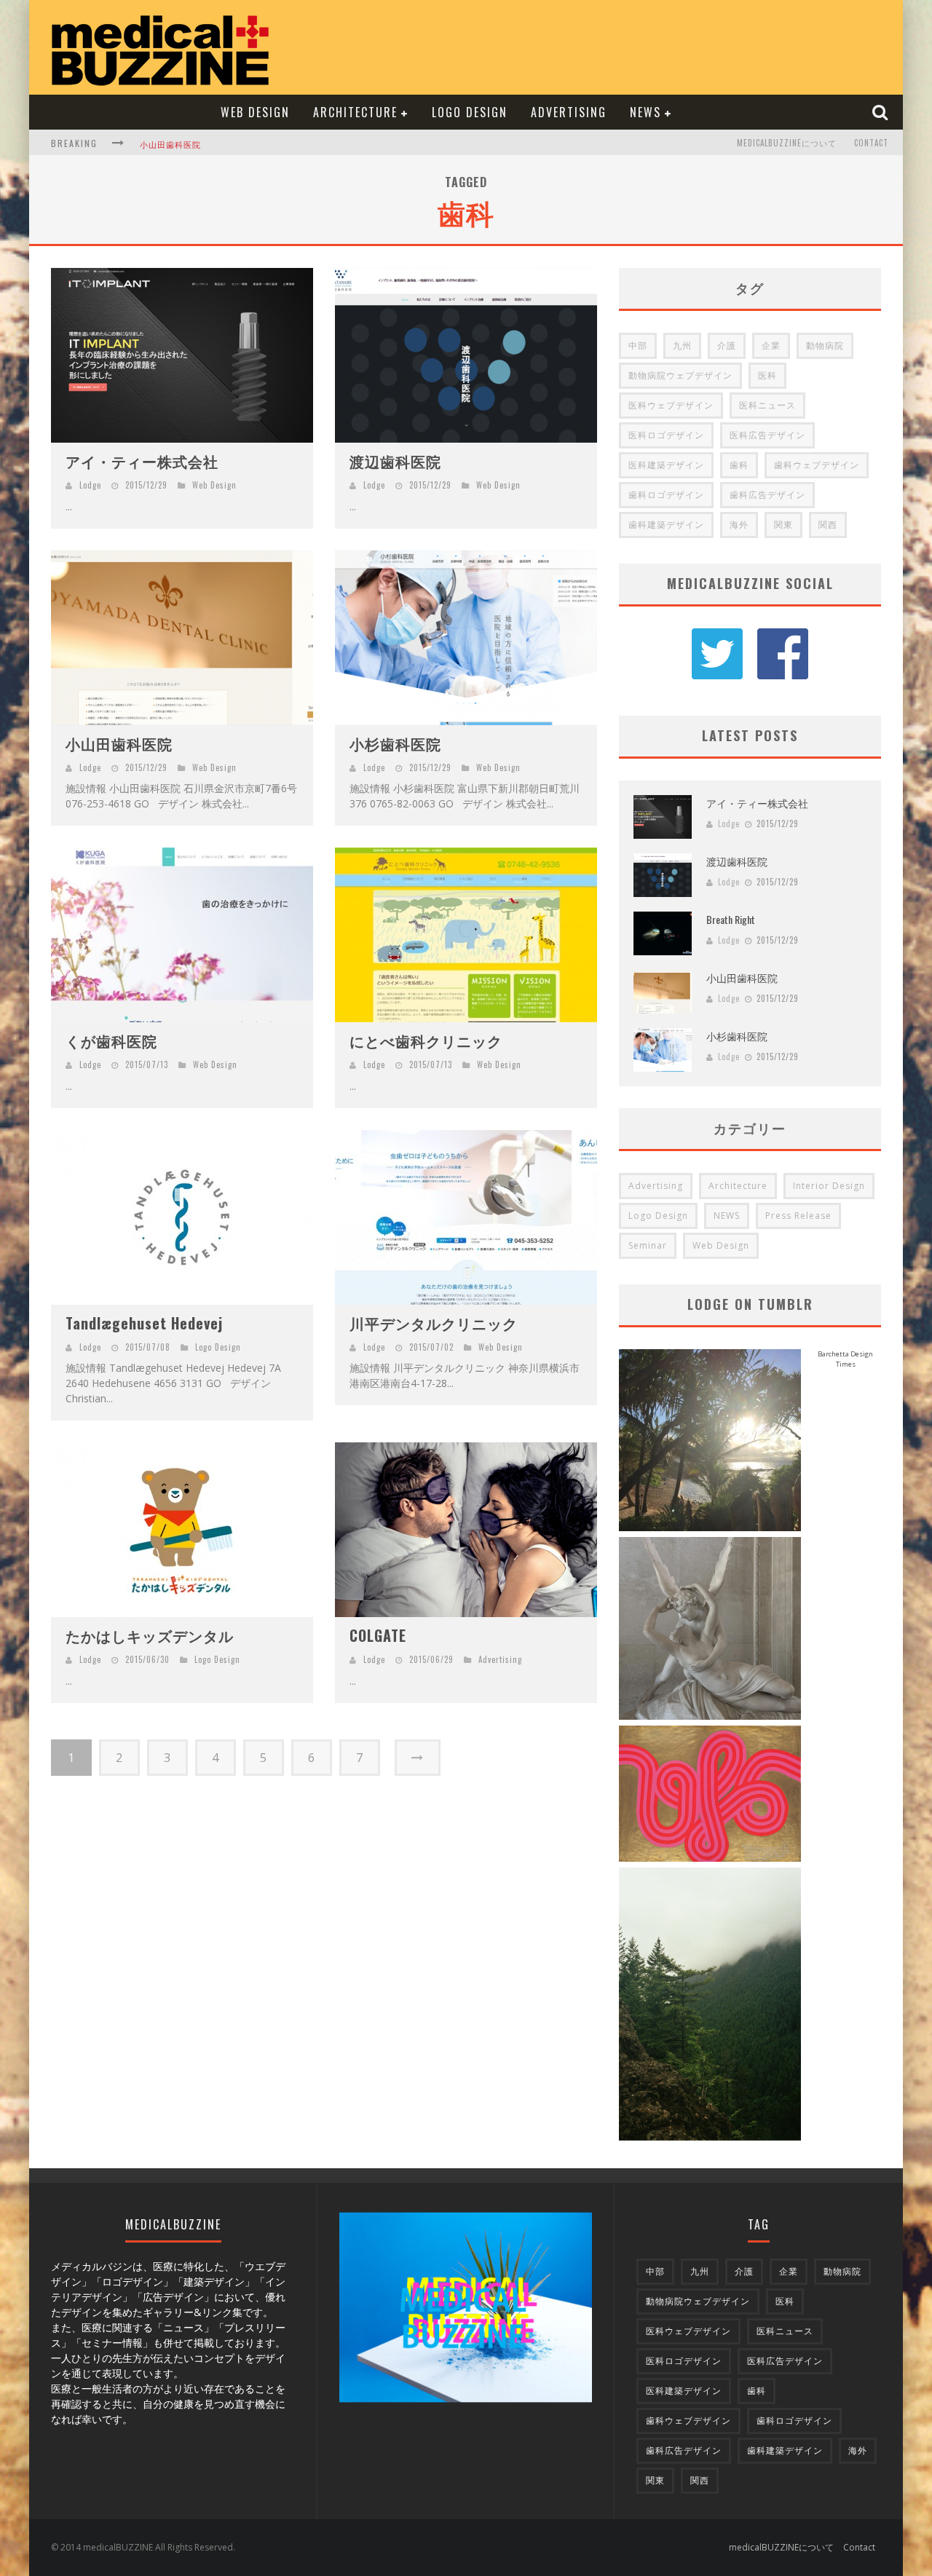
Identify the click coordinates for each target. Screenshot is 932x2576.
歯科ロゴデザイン (666, 495)
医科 (767, 375)
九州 (682, 345)
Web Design (255, 112)
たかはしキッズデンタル (150, 1635)
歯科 (739, 465)
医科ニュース (767, 405)
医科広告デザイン (767, 435)
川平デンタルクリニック (434, 1323)
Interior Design (829, 1186)
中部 (638, 345)
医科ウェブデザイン (671, 405)
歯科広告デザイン (767, 495)
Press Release (798, 1216)
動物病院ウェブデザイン (680, 375)
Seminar (648, 1245)
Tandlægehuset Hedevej (144, 1323)
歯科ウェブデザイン (817, 465)
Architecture (355, 112)
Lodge (90, 485)
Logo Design (470, 112)
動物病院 (825, 345)
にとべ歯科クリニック (426, 1040)
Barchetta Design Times (845, 1359)
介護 (727, 345)
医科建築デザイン (666, 465)
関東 (783, 525)
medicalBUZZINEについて (787, 143)
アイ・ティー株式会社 (142, 461)
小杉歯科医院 (166, 144)
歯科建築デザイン (666, 525)
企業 (771, 345)
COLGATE (378, 1635)
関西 (828, 525)
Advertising (569, 112)
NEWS (645, 112)
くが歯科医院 (111, 1040)
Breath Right (731, 919)
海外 (739, 525)
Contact (871, 143)
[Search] (882, 112)
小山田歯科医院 (119, 743)
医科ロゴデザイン (666, 435)
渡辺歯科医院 (395, 461)
